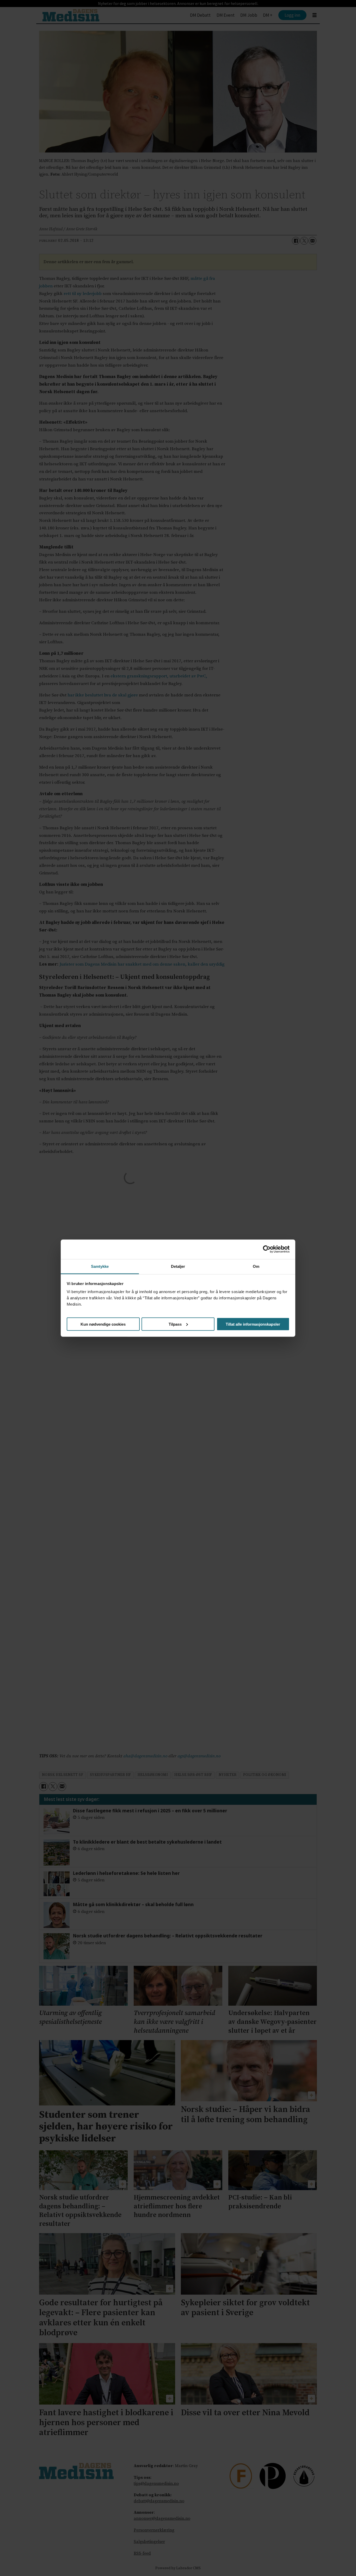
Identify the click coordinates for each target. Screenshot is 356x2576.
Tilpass (175, 1324)
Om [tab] (256, 1266)
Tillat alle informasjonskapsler (253, 1324)
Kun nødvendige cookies (103, 1324)
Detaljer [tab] (178, 1266)
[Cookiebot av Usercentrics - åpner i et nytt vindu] (267, 1249)
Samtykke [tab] (100, 1266)
